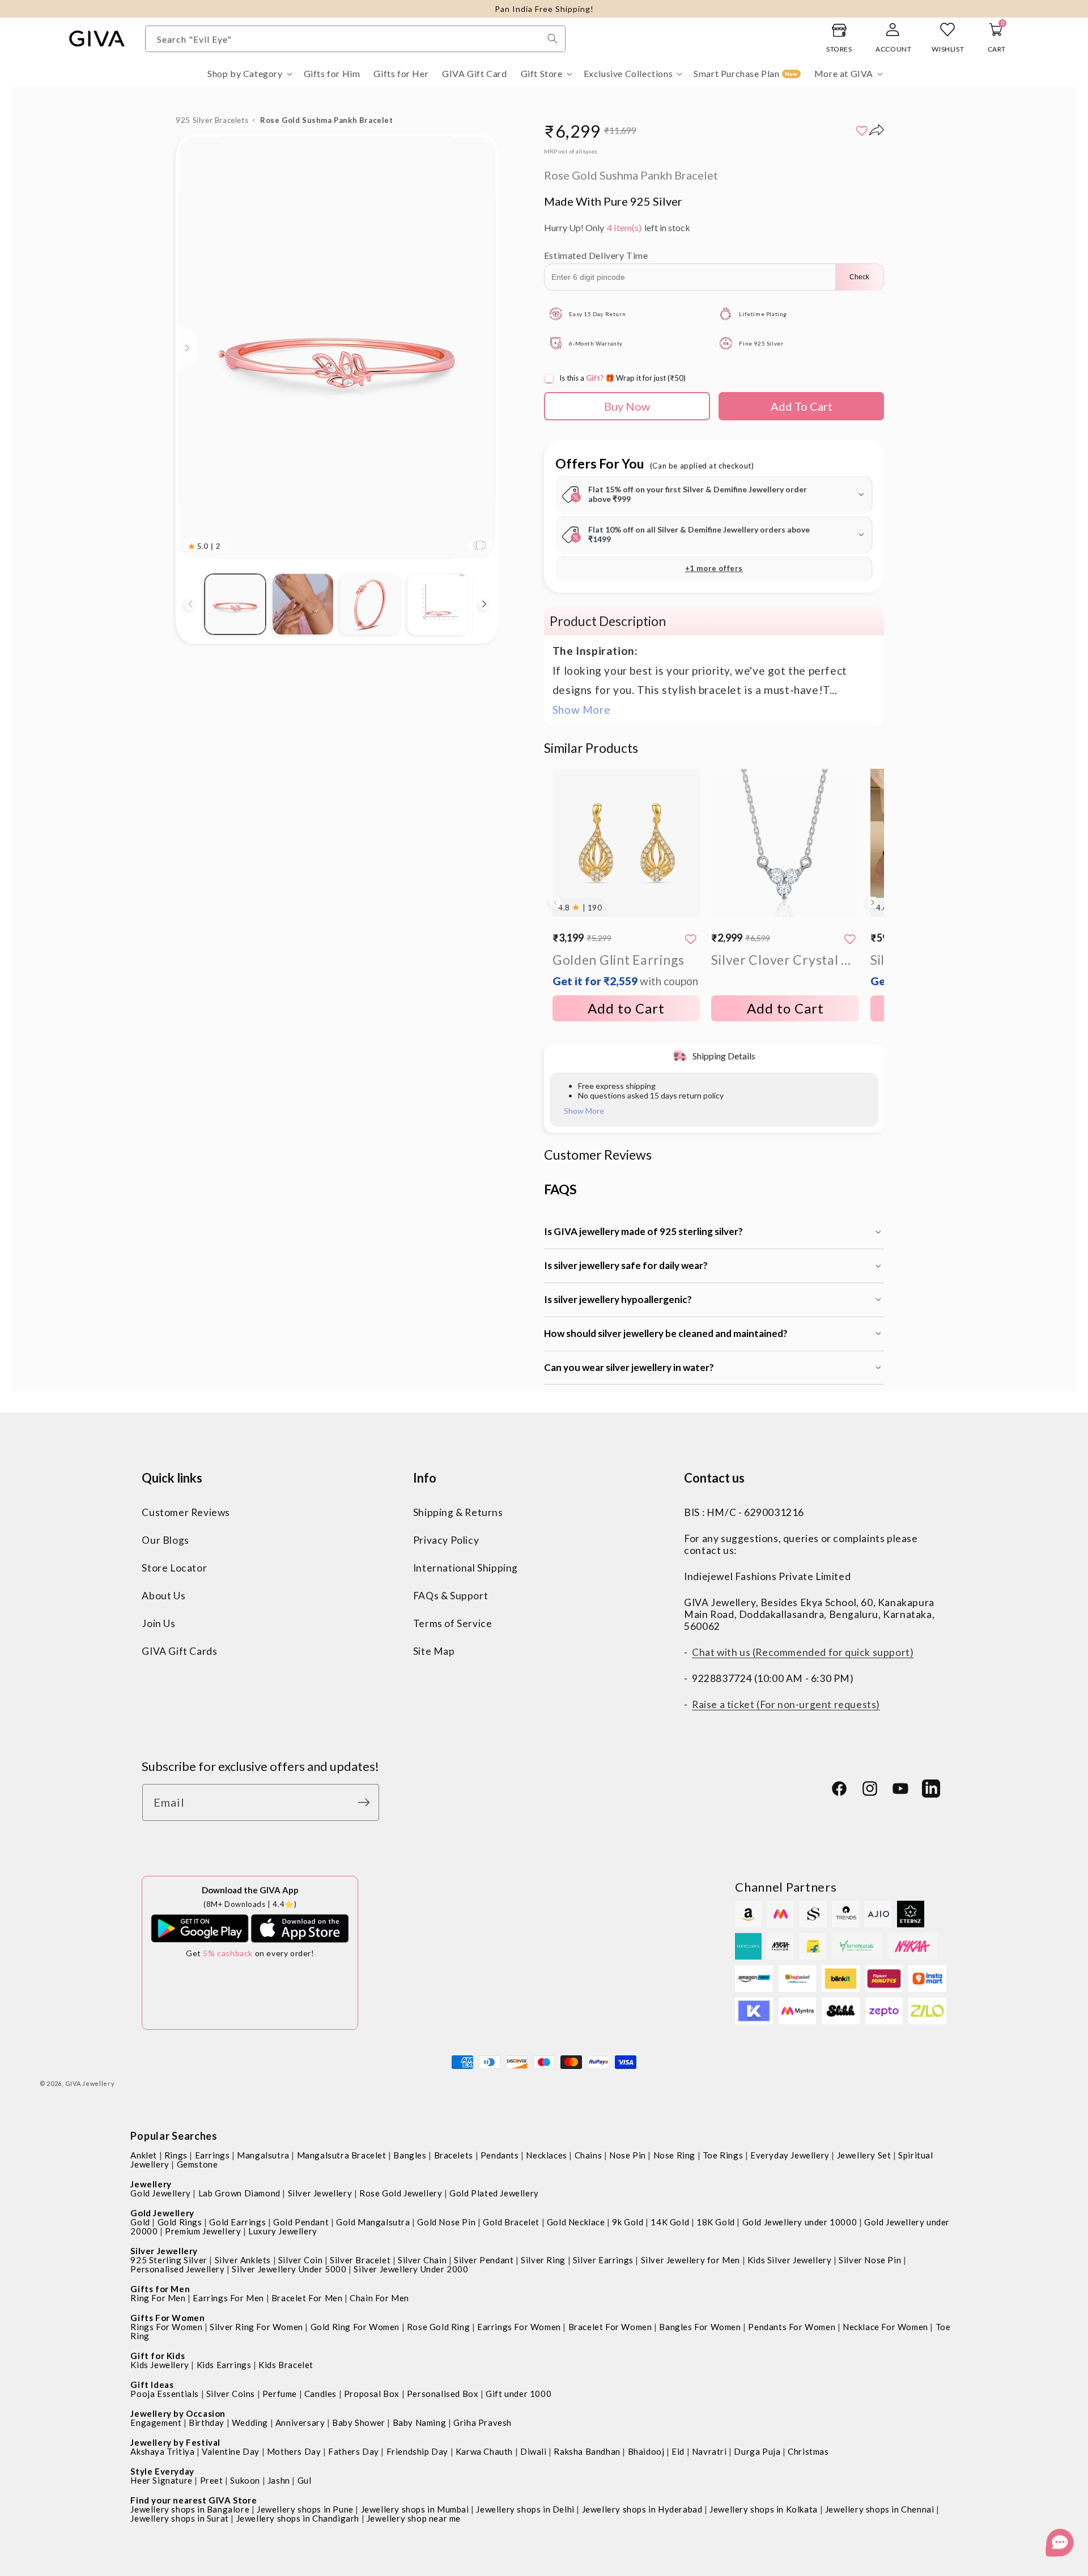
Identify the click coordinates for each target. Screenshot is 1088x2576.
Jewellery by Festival (175, 2442)
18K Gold (716, 2222)
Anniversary (300, 2422)
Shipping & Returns (458, 1512)
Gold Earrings (237, 2222)
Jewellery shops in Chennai (880, 2509)
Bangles (410, 2155)
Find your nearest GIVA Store (194, 2500)
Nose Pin (628, 2155)
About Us (163, 1595)
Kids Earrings (224, 2365)
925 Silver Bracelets (212, 120)
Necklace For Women (885, 2327)
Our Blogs (165, 1540)
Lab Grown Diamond (239, 2193)
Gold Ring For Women (355, 2327)
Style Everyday (162, 2471)
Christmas (808, 2451)
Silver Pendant (484, 2260)
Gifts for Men (160, 2289)
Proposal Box (372, 2394)
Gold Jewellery (160, 2193)
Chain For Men (379, 2298)
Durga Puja (757, 2451)
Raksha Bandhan (587, 2451)
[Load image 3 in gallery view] (370, 604)
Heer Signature (161, 2480)
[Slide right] (484, 604)
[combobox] (355, 39)
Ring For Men (158, 2298)
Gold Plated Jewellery (494, 2193)
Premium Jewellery (203, 2231)
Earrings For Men (228, 2298)
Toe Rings (723, 2155)
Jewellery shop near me (414, 2518)
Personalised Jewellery (177, 2269)
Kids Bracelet (286, 2365)
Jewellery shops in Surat (179, 2518)
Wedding (250, 2422)
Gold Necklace (576, 2222)
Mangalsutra (263, 2155)
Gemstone (197, 2164)
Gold (140, 2222)
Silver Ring (543, 2260)
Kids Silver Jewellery (790, 2260)
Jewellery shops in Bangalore (190, 2509)
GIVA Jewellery (90, 2083)
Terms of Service (453, 1623)
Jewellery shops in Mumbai (415, 2509)
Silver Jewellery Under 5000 (289, 2269)
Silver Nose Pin (870, 2260)
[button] (249, 74)
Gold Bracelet (511, 2222)
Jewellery (151, 2184)
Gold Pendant (301, 2222)
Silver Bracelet (360, 2260)
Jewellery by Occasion (178, 2413)
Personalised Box (443, 2394)
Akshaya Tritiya (162, 2451)
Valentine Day (231, 2451)
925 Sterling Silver (169, 2260)
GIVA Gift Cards (179, 1651)
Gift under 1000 (518, 2394)
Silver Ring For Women (256, 2327)
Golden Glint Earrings (625, 970)
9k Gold (628, 2222)
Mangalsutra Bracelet (342, 2155)
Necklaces (546, 2155)
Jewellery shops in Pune (305, 2509)
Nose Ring (674, 2155)
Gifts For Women (167, 2318)
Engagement (156, 2422)
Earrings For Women (519, 2327)
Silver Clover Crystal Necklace (785, 960)
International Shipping (466, 1567)
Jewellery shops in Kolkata (764, 2509)
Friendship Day (417, 2451)
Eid (678, 2451)
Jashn (279, 2480)
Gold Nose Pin (446, 2222)
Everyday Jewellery (790, 2155)
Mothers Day (294, 2451)
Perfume (280, 2394)
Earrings (212, 2155)
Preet (212, 2480)
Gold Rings (180, 2222)
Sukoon (245, 2480)
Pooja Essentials (165, 2394)
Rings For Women (166, 2327)
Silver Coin (301, 2260)
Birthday (207, 2422)
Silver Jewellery (320, 2193)
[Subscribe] (367, 1802)
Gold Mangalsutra (373, 2222)
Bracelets (454, 2155)
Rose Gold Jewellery (401, 2193)
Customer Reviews (186, 1512)
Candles (320, 2394)
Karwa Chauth (484, 2451)
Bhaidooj (646, 2451)
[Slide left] (190, 604)
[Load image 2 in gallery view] (303, 604)
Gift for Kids (158, 2356)
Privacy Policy (446, 1540)
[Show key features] (188, 348)
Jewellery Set (864, 2155)
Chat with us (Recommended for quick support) (803, 1652)
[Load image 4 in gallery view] (438, 604)
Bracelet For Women (610, 2327)
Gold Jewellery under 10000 (800, 2222)
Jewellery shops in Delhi (525, 2509)
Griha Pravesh (483, 2422)
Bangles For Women (700, 2327)
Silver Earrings (603, 2260)
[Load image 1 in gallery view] (235, 604)
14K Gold (670, 2222)
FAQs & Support (450, 1595)
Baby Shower (359, 2422)
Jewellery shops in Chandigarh (298, 2518)
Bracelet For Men (307, 2298)
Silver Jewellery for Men (690, 2260)
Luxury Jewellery (283, 2231)
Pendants (500, 2155)
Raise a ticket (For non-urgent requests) (786, 1704)
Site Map (434, 1651)
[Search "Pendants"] (552, 39)
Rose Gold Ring (438, 2327)
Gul (305, 2480)
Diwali (534, 2451)
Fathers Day (354, 2451)
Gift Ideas (152, 2385)
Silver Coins (231, 2394)
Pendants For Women (792, 2327)
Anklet (144, 2155)
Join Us (158, 1623)
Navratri (709, 2451)
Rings (176, 2155)
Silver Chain (422, 2260)
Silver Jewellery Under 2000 (411, 2269)
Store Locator (174, 1567)
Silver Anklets (243, 2260)
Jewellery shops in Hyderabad (642, 2509)
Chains (588, 2155)
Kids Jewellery (160, 2365)
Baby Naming (420, 2422)
